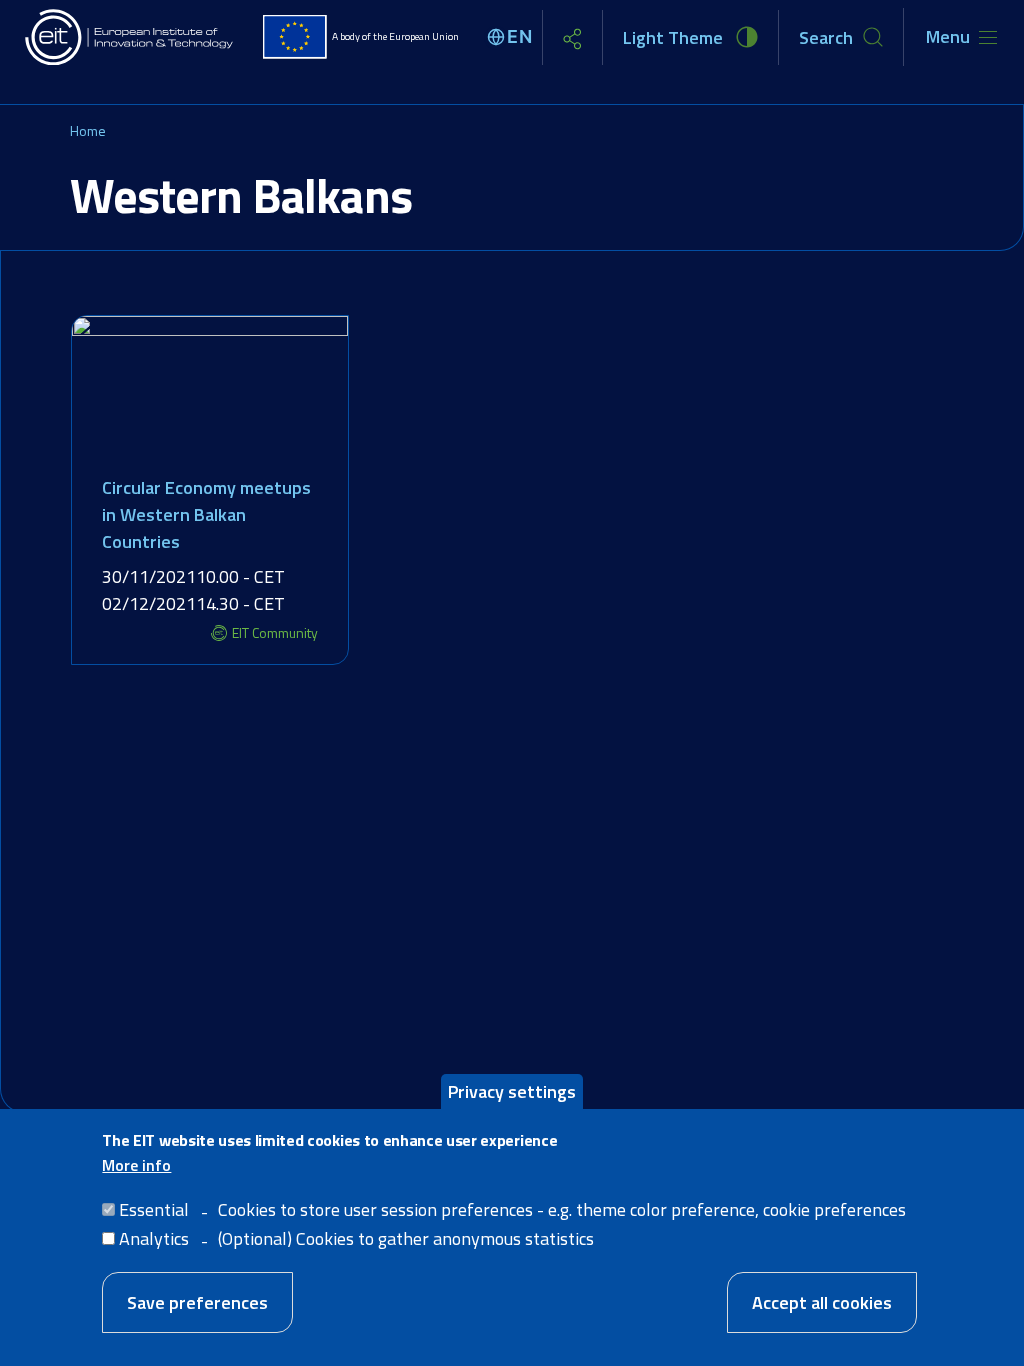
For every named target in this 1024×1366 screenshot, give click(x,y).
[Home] (130, 37)
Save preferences (197, 1302)
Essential (154, 1209)
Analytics (154, 1238)
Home (88, 130)
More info (136, 1165)
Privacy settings (512, 1091)
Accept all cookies (822, 1302)
